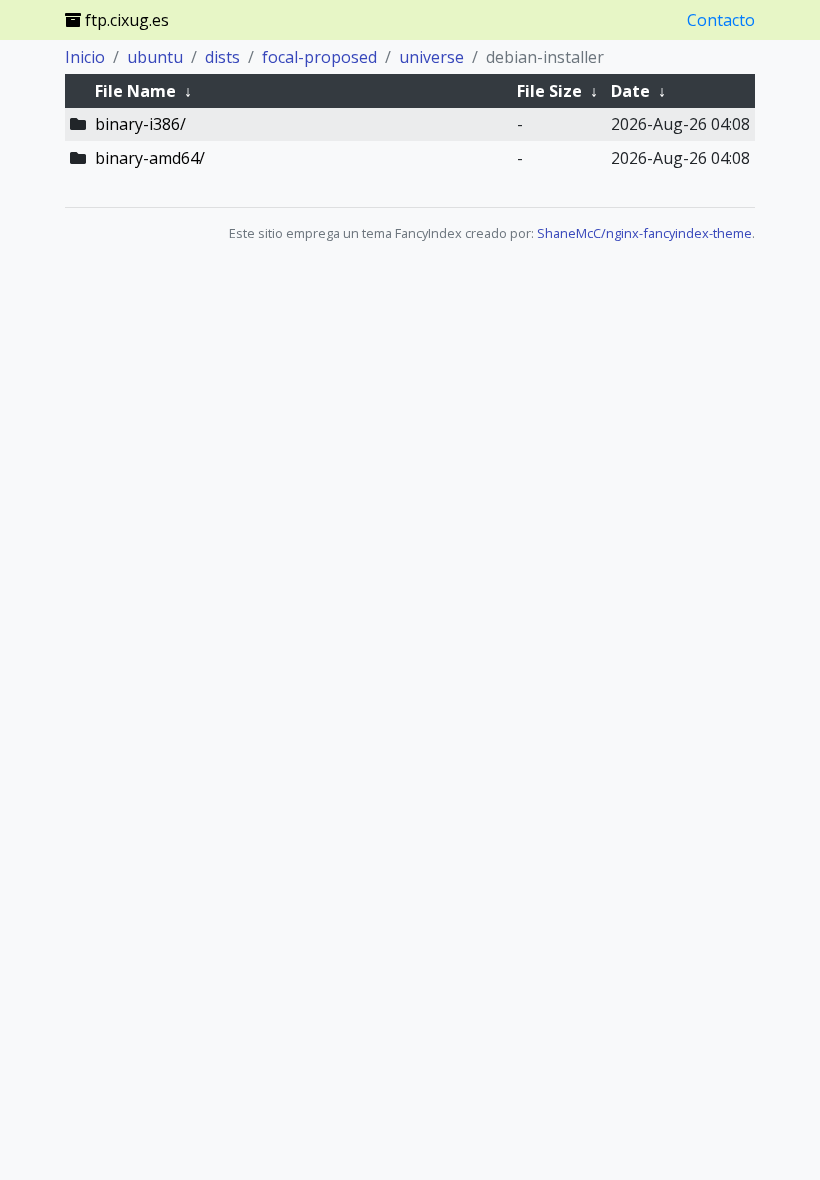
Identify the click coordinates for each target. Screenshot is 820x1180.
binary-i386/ (140, 124)
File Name (135, 91)
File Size (549, 91)
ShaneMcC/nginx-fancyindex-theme (644, 233)
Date (630, 91)
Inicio (85, 57)
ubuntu (155, 57)
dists (222, 57)
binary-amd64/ (150, 158)
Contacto (721, 20)
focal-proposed (319, 57)
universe (431, 57)
